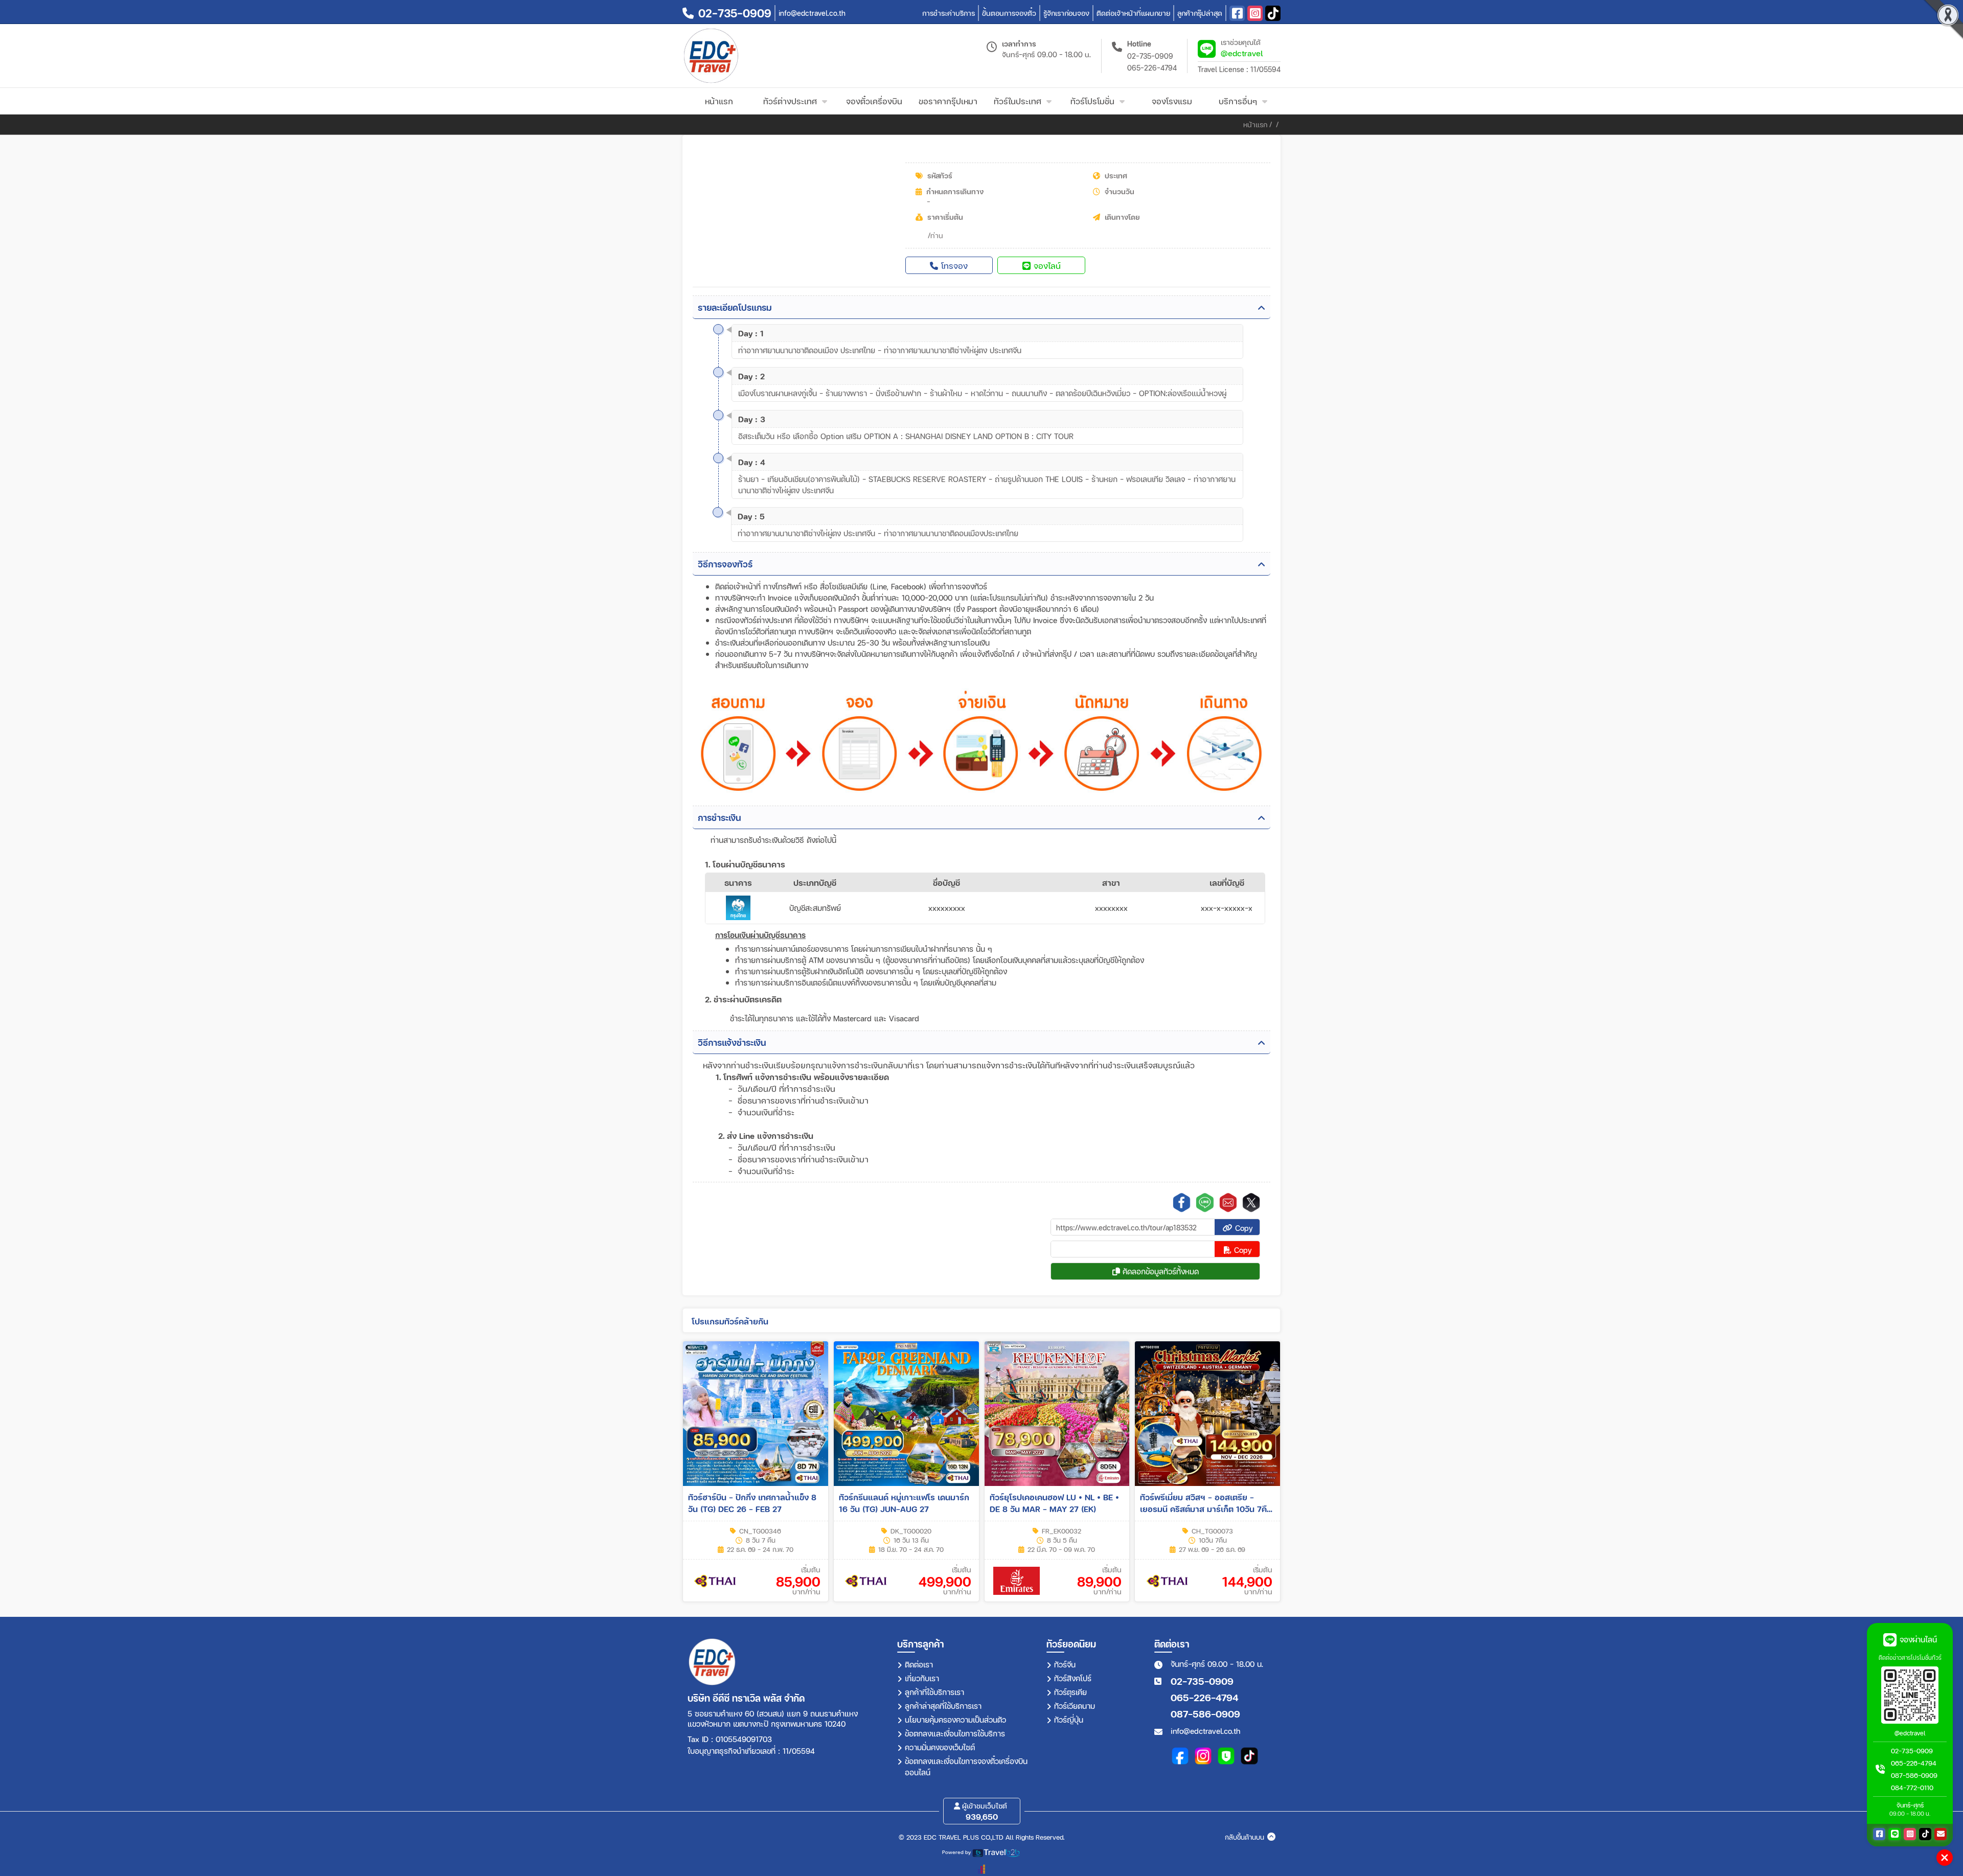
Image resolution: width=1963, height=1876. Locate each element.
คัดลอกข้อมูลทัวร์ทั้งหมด (1159, 1271)
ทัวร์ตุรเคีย (1070, 1692)
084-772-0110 (1912, 1788)
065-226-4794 (1152, 68)
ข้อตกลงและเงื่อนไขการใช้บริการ (955, 1733)
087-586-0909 (1205, 1714)
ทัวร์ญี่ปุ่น (1069, 1720)
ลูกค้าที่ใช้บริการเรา (934, 1692)
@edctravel (1242, 53)
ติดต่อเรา (919, 1664)
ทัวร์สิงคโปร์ (1073, 1678)
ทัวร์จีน (1065, 1664)
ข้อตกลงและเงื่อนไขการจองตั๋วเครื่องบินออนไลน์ (966, 1767)
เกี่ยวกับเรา (922, 1678)
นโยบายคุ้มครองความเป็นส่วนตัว (955, 1720)
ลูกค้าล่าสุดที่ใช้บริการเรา (943, 1706)
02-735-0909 (1150, 56)
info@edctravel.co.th (1205, 1731)
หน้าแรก (1255, 124)
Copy (1243, 1228)
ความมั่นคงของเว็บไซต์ (940, 1747)
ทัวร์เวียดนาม (1075, 1706)
